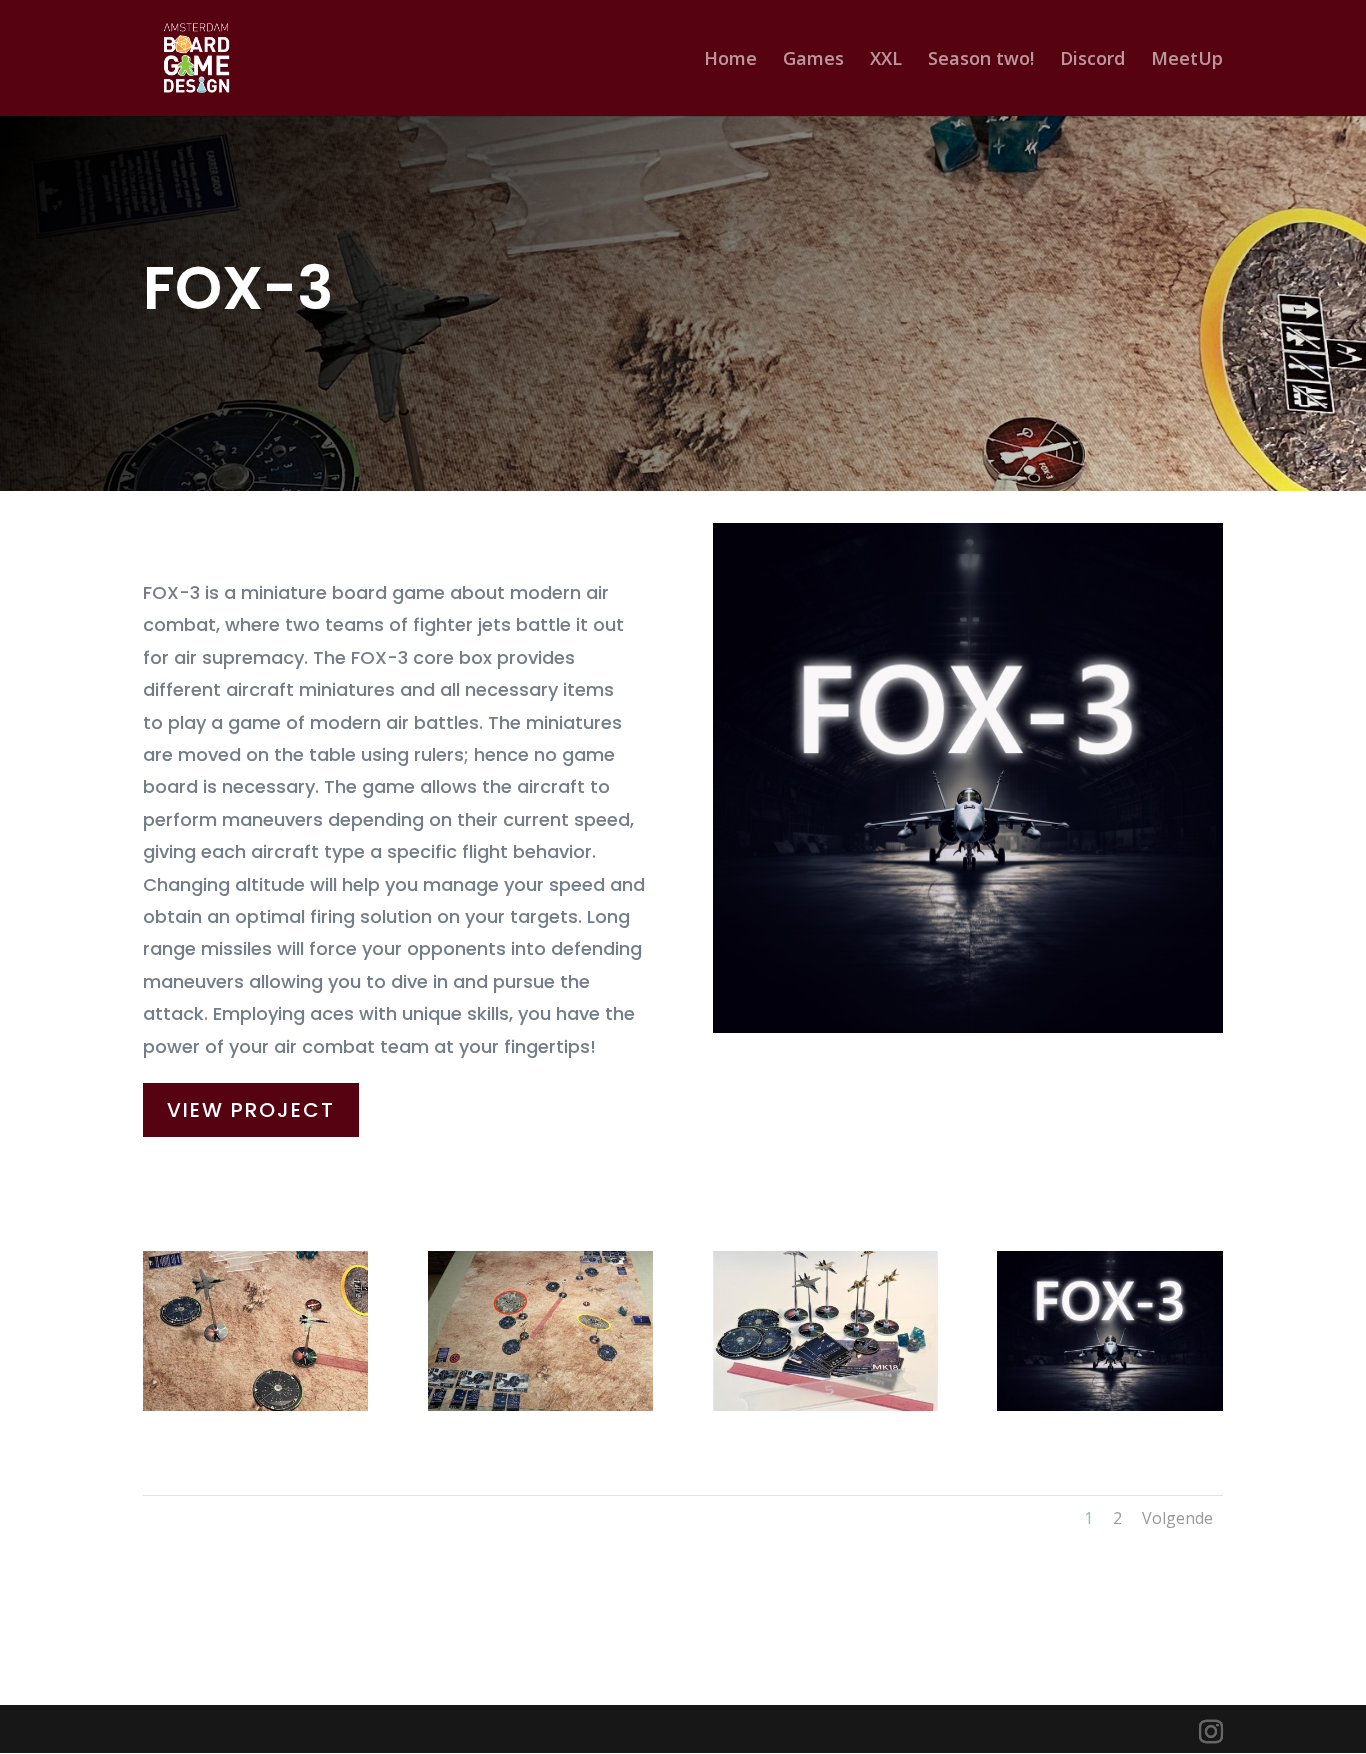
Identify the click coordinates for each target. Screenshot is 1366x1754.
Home (730, 60)
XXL (886, 60)
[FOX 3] (1109, 1405)
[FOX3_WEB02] (825, 1405)
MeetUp (1187, 60)
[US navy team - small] (255, 1405)
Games (813, 60)
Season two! (981, 60)
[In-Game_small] (540, 1405)
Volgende (1177, 1518)
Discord (1092, 60)
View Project (251, 1110)
